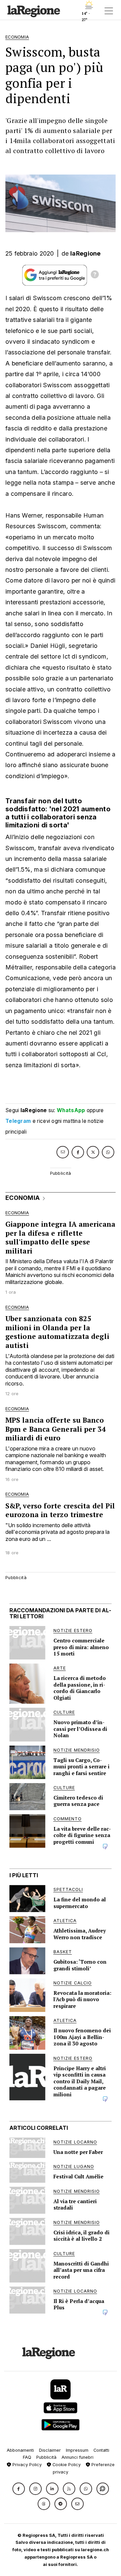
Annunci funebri (77, 2457)
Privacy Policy (26, 2465)
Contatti (101, 2450)
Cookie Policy (66, 2465)
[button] (19, 2489)
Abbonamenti (20, 2450)
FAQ (27, 2457)
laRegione (86, 253)
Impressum (77, 2450)
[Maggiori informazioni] (95, 275)
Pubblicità (46, 2457)
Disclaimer (50, 2450)
